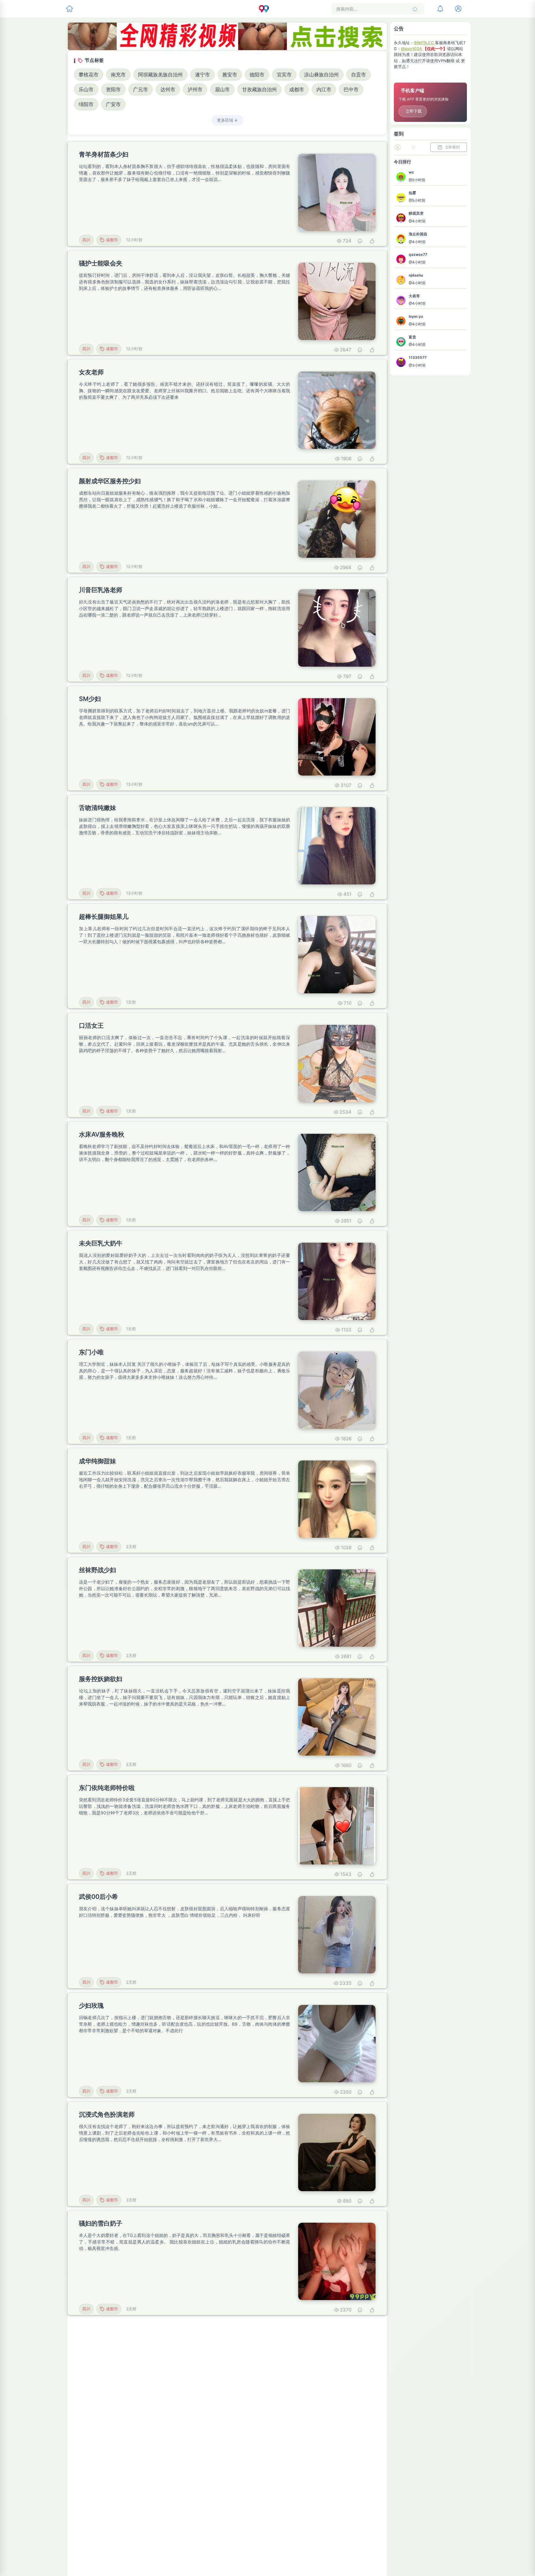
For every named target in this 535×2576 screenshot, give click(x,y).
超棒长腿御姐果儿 (104, 917)
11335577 (418, 357)
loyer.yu (416, 316)
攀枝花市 (89, 75)
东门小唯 (91, 1352)
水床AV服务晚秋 (102, 1134)
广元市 (141, 89)
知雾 (412, 193)
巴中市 (351, 89)
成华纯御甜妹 (98, 1461)
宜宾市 (284, 75)
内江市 (324, 89)
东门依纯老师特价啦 (107, 1788)
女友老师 (91, 372)
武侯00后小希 (98, 1897)
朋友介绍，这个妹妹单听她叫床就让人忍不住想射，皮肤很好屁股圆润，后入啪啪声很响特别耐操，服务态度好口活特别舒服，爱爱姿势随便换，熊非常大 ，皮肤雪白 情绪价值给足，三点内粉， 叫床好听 (185, 1912)
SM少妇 (90, 699)
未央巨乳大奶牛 (101, 1243)
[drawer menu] (69, 9)
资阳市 (113, 89)
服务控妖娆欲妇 (101, 1679)
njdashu (416, 275)
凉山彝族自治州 (321, 75)
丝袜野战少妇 (98, 1570)
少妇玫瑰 (91, 2006)
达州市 (168, 89)
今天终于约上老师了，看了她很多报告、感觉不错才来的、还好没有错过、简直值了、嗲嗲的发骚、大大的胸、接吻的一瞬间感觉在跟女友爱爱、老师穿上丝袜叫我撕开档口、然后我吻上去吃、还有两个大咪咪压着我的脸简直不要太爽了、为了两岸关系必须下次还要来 (185, 391)
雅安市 (230, 75)
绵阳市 (86, 104)
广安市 (113, 104)
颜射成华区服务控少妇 (110, 481)
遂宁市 (202, 75)
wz (411, 172)
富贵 (412, 337)
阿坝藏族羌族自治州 (160, 75)
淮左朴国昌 (418, 234)
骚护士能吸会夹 (101, 263)
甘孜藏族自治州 (259, 89)
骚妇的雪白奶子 (101, 2223)
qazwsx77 (418, 254)
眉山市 (222, 89)
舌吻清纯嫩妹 (98, 808)
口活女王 (91, 1026)
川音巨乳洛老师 (101, 590)
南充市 (118, 75)
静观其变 (416, 213)
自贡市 (359, 75)
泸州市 (195, 89)
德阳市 (257, 75)
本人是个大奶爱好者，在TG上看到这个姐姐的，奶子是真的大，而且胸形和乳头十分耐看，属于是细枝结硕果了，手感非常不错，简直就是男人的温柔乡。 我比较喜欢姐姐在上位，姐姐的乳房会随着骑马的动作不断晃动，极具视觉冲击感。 (185, 2242)
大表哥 (414, 296)
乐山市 (86, 89)
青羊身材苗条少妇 (104, 154)
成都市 (297, 89)
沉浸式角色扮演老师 (107, 2114)
